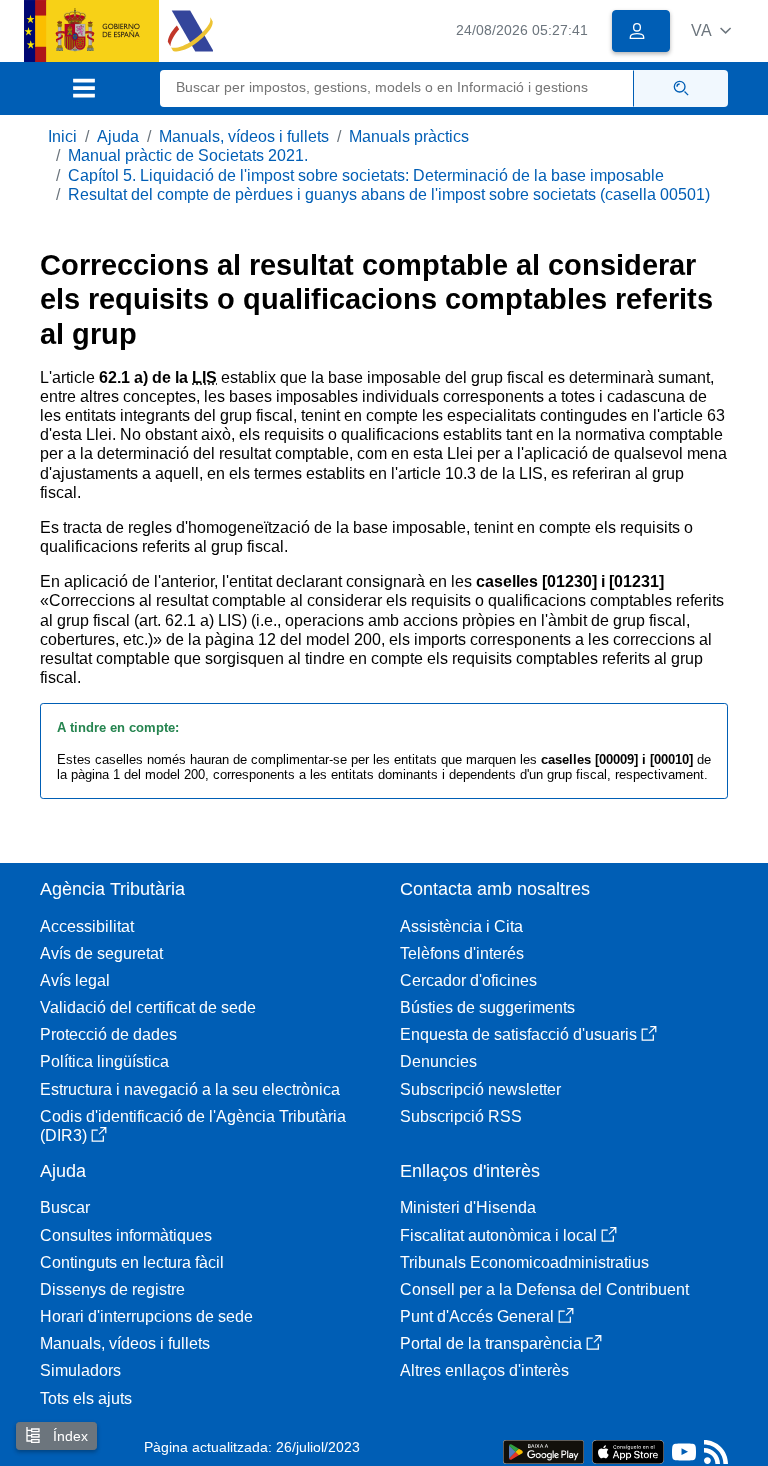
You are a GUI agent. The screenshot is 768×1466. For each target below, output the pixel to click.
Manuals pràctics (409, 136)
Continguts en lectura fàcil (132, 1262)
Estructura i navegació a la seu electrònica (190, 1089)
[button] (711, 30)
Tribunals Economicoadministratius (524, 1262)
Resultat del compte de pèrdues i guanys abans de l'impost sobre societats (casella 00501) (389, 194)
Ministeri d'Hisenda (468, 1207)
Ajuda (118, 136)
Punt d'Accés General (477, 1316)
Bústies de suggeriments (487, 1007)
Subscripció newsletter (480, 1089)
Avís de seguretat (101, 953)
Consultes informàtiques (126, 1235)
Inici (62, 136)
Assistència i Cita (461, 926)
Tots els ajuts (86, 1398)
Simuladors (80, 1370)
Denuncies (438, 1061)
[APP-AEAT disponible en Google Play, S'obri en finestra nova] (543, 1450)
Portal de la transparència (491, 1343)
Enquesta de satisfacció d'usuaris (518, 1034)
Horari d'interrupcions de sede (146, 1316)
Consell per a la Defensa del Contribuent (544, 1289)
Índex (68, 1436)
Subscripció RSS (461, 1116)
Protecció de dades (108, 1034)
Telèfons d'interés (462, 953)
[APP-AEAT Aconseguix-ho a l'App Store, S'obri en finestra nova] (628, 1450)
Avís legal (75, 980)
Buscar (65, 1207)
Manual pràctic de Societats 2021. (188, 155)
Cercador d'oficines (468, 980)
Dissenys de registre (112, 1289)
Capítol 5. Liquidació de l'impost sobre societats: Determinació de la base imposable (366, 175)
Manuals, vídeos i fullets (244, 136)
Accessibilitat (87, 926)
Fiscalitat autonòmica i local (498, 1235)
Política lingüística (104, 1061)
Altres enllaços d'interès (484, 1370)
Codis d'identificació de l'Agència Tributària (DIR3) (193, 1126)
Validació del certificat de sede (148, 1007)
